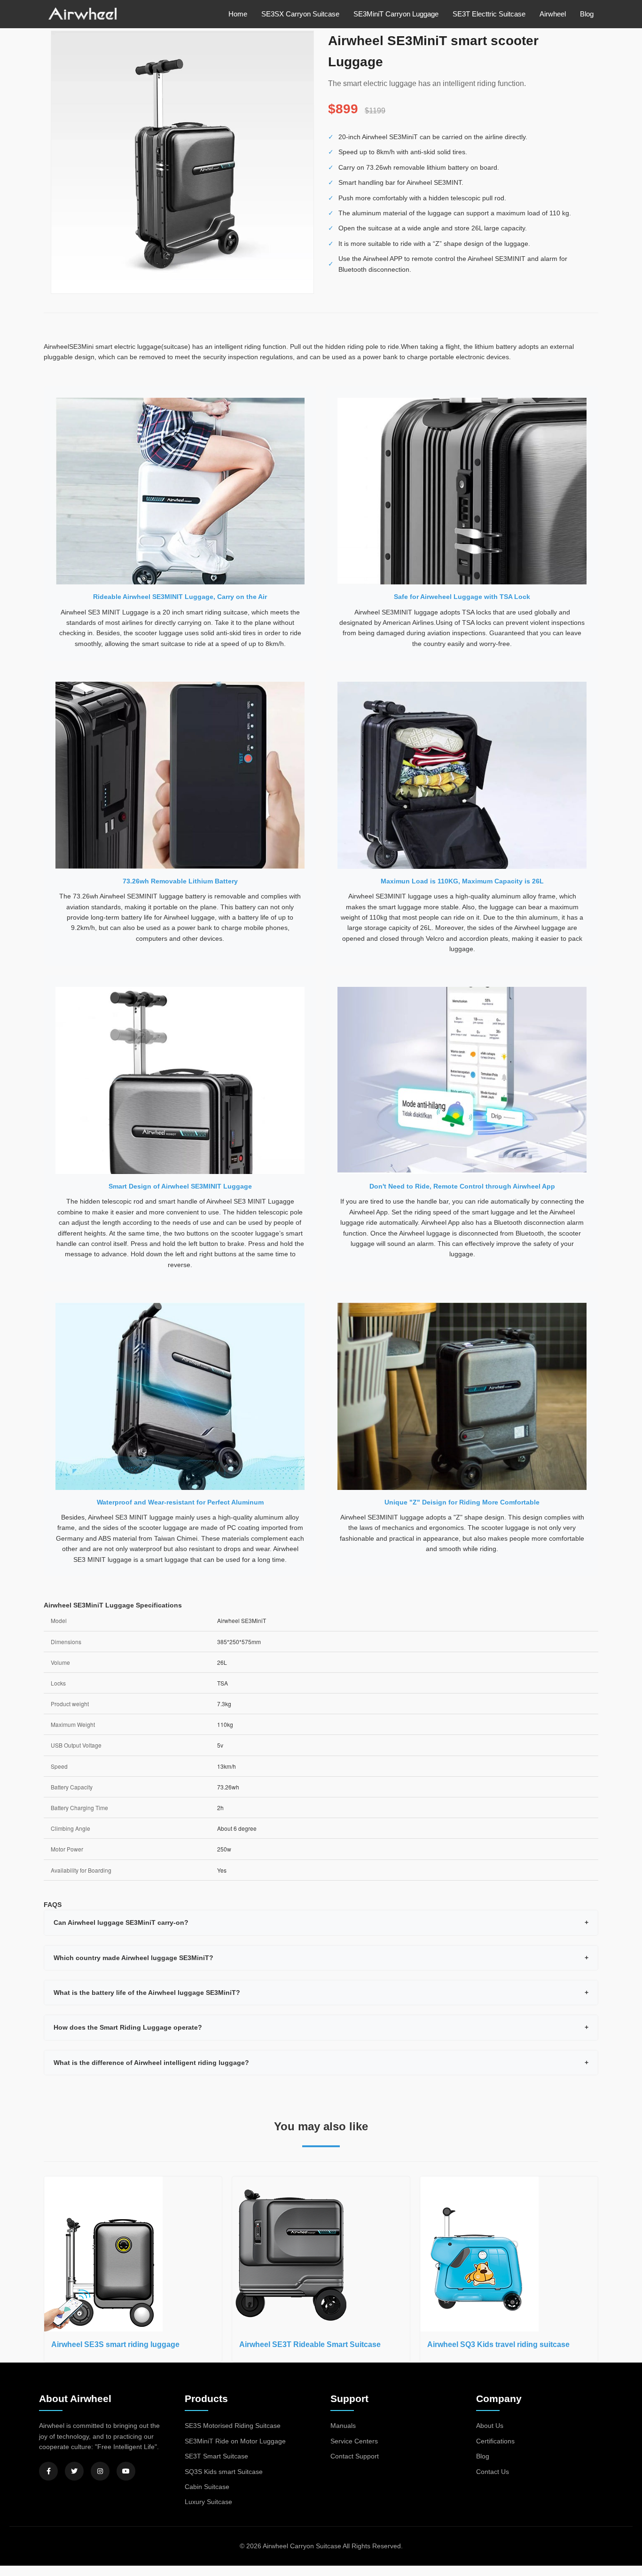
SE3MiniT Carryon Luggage (396, 14)
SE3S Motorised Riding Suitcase (233, 2426)
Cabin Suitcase (207, 2487)
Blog (587, 14)
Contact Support (355, 2456)
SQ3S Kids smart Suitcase (224, 2472)
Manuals (343, 2426)
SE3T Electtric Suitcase (489, 14)
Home (238, 14)
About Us (490, 2426)
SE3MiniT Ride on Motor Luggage (235, 2441)
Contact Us (493, 2472)
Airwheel (553, 14)
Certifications (495, 2441)
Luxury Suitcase (208, 2502)
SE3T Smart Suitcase (216, 2456)
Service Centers (354, 2441)
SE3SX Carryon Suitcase (300, 14)
